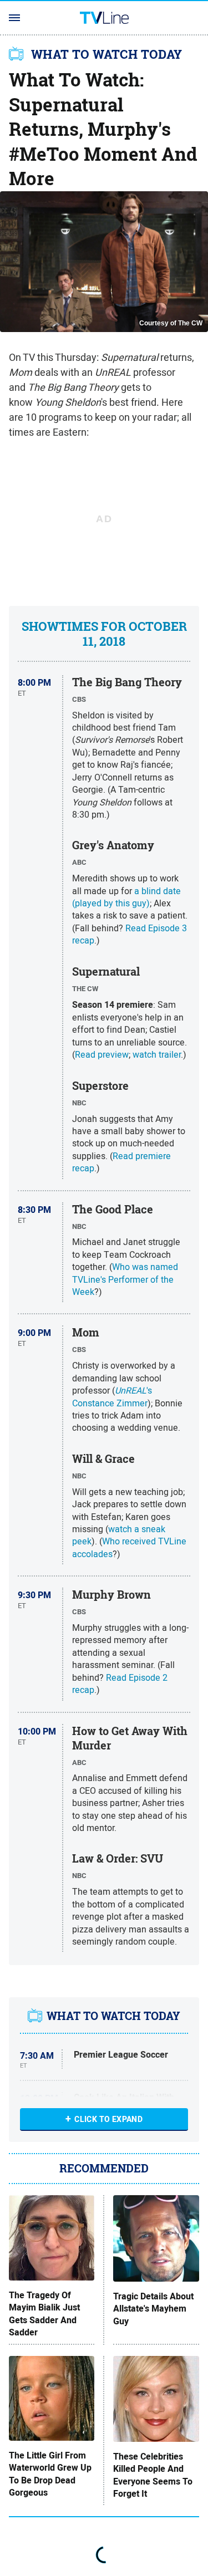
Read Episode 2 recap (120, 1684)
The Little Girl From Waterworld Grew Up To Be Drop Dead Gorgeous (50, 2474)
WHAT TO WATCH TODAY (107, 54)
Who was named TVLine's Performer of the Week (125, 1279)
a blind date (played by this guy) (126, 897)
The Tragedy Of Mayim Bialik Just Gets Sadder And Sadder (44, 2314)
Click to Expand (108, 2119)
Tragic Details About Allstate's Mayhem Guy (153, 2309)
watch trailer (157, 1054)
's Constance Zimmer (112, 1396)
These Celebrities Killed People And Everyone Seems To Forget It (153, 2475)
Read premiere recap (121, 1162)
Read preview (102, 1054)
